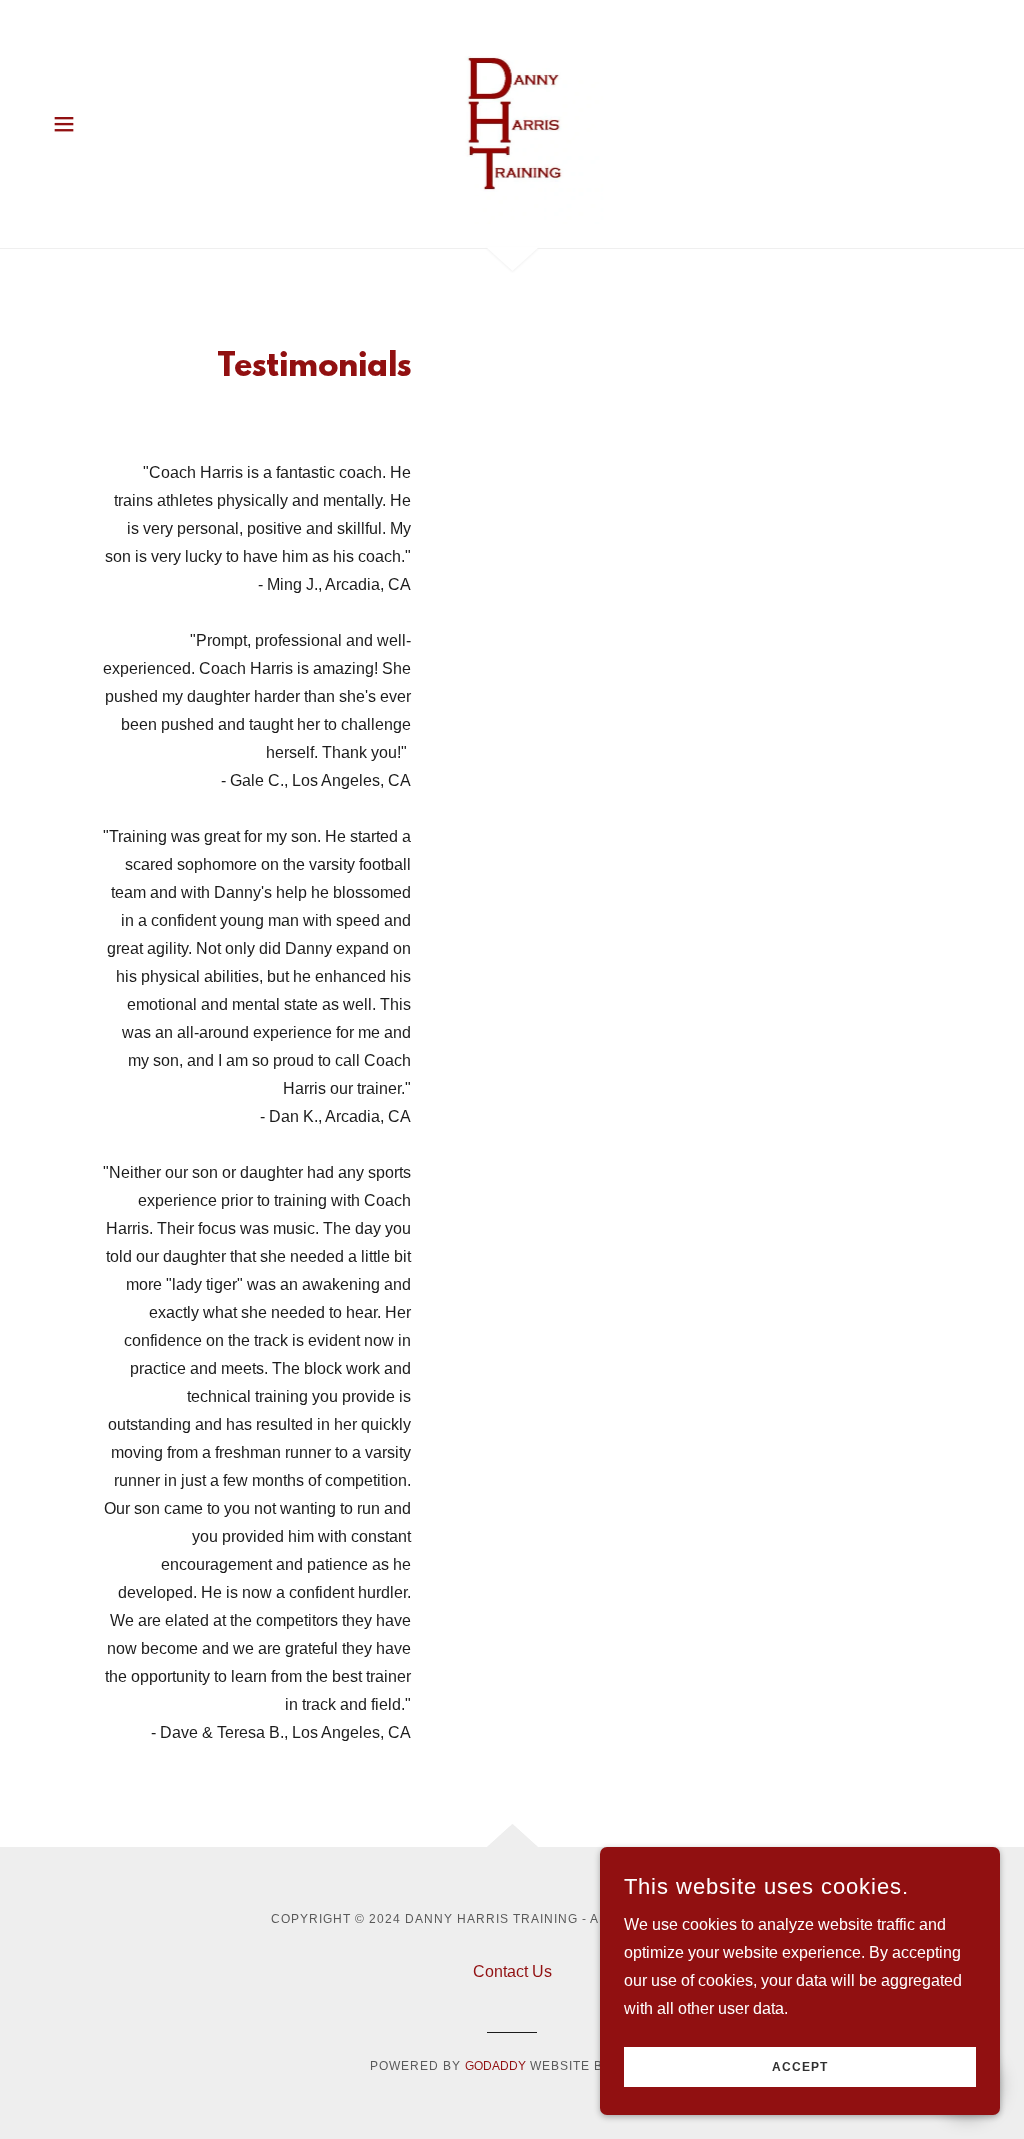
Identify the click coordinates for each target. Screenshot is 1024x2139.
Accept (800, 2067)
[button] (64, 124)
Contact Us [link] (512, 1971)
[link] (512, 122)
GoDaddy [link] (495, 2066)
